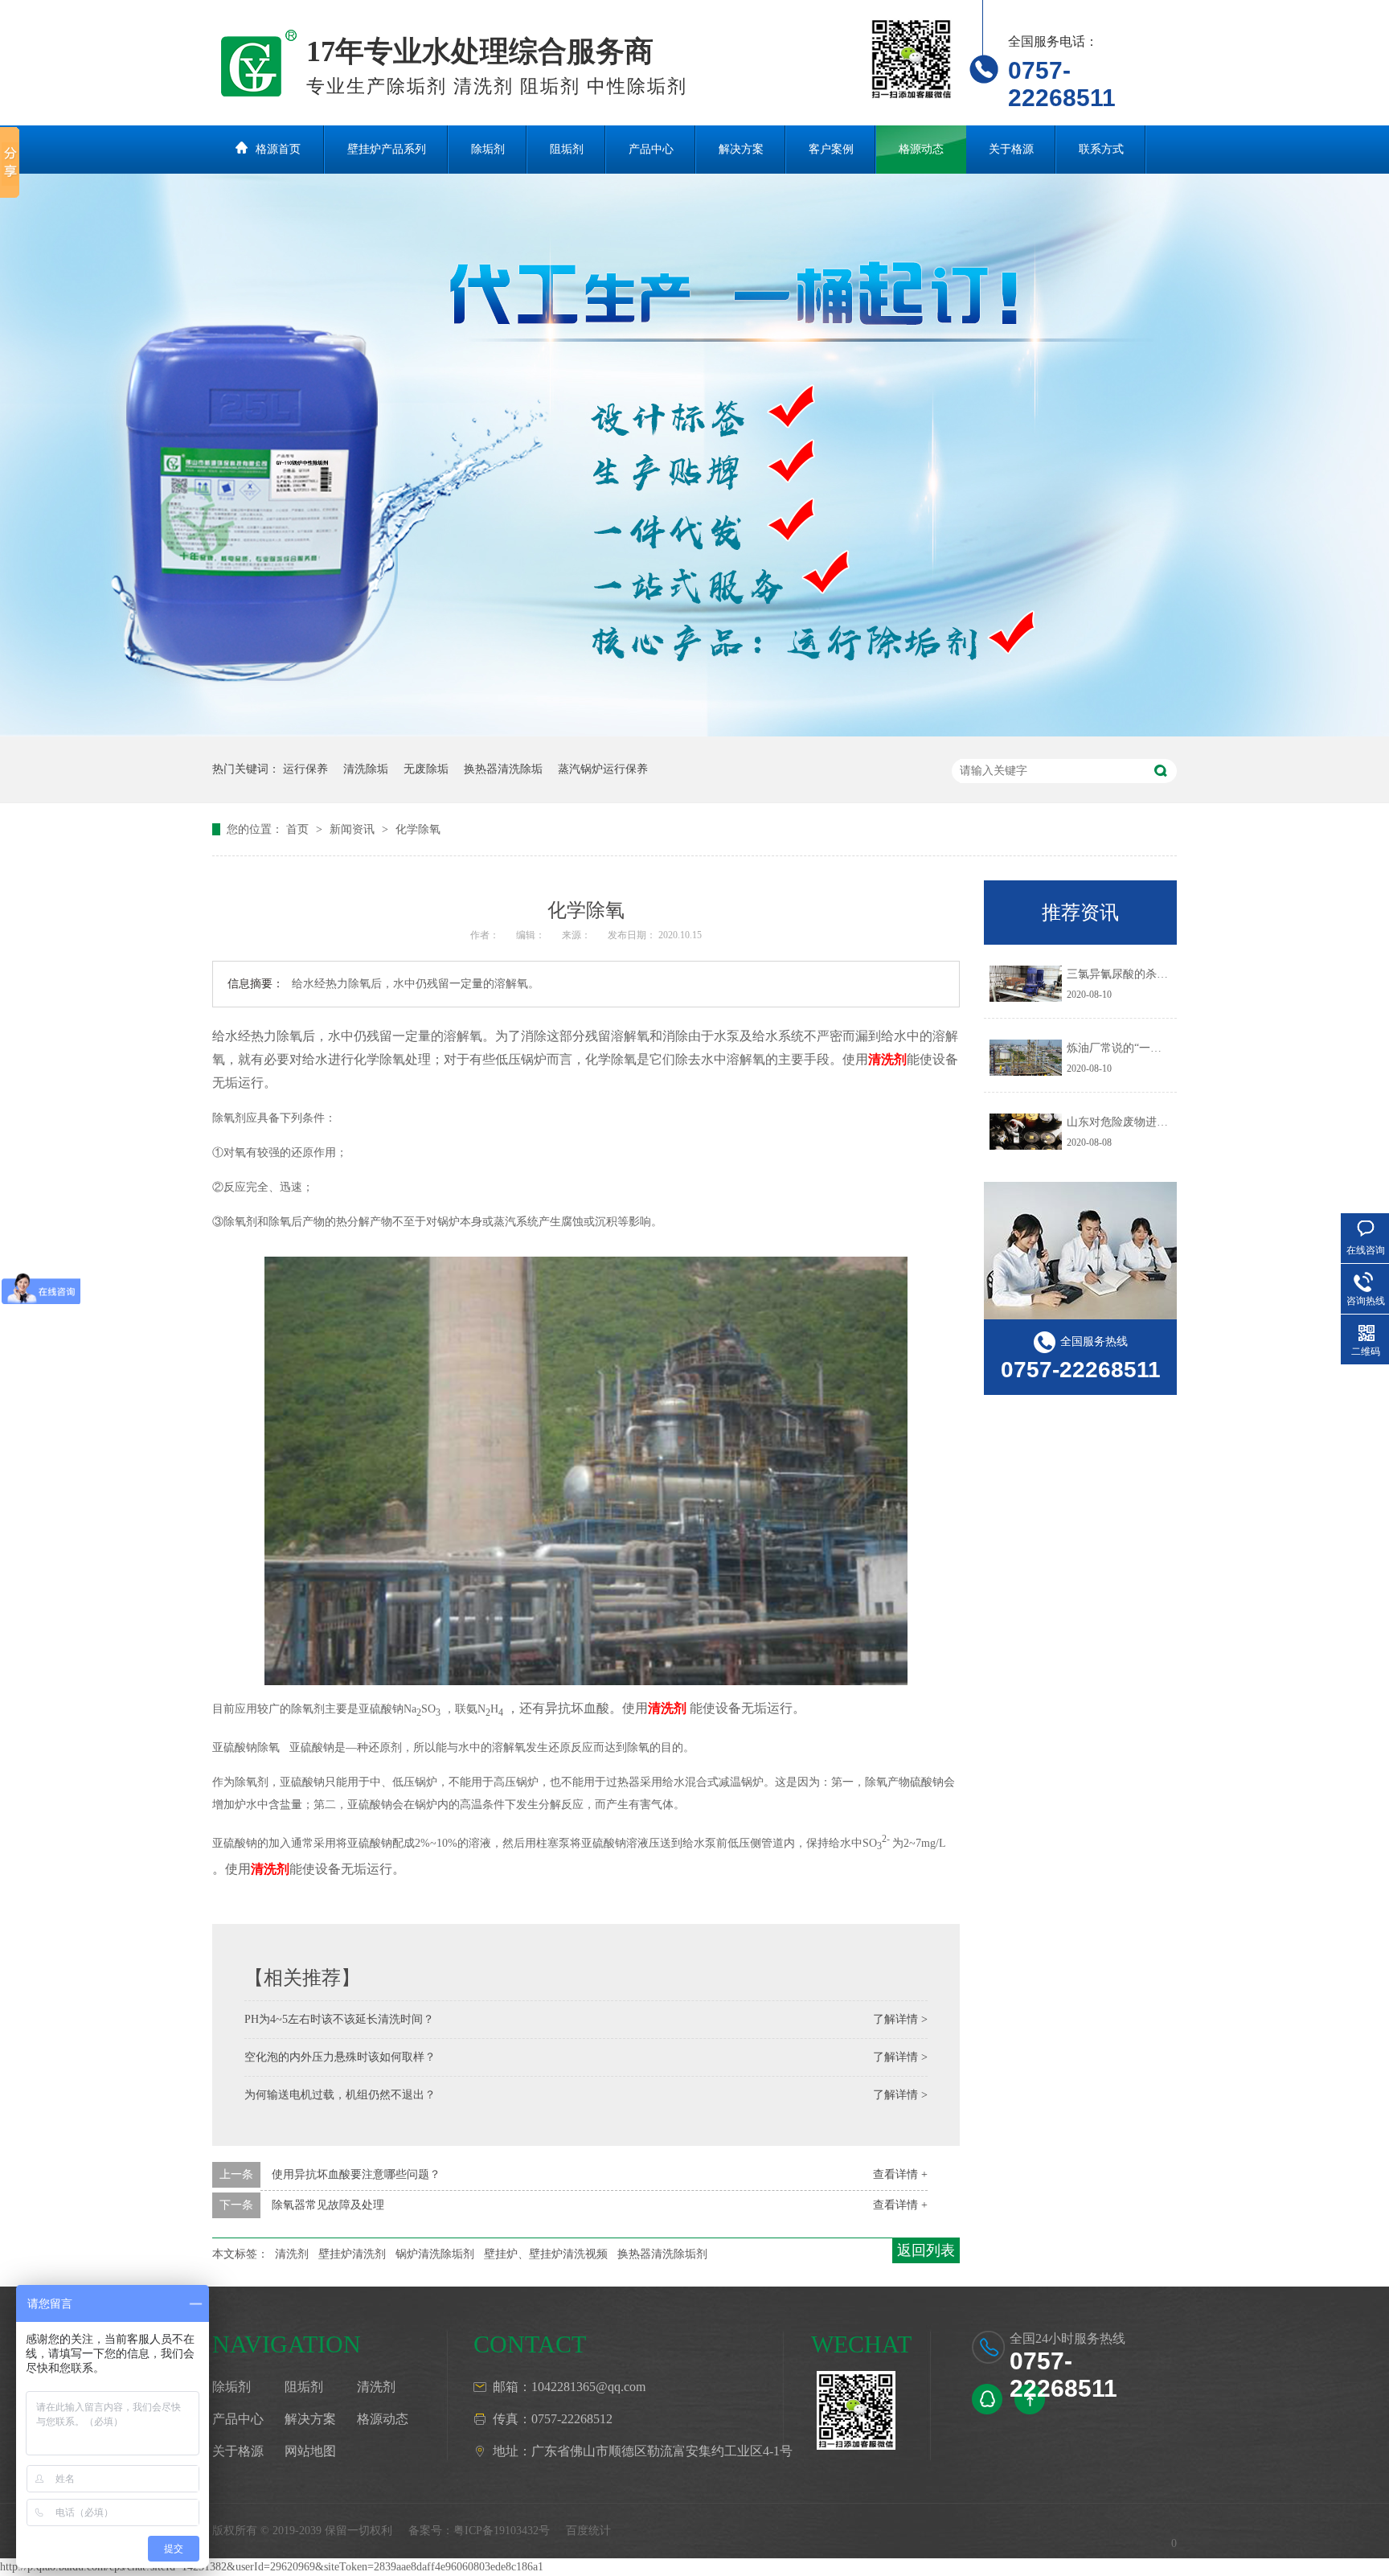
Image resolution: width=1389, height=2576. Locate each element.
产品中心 (651, 149)
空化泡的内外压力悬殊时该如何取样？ (340, 2057)
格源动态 (921, 149)
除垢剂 (488, 149)
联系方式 (1101, 149)
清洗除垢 (366, 769)
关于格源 (1011, 149)
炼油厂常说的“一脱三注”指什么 (1145, 1048)
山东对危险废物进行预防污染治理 (1151, 1122)
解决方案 (741, 149)
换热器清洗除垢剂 (662, 2254)
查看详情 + (900, 2174)
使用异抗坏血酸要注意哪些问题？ (356, 2174)
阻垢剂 (567, 149)
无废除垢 (426, 769)
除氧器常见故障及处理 (328, 2205)
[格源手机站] (912, 59)
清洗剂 (292, 2254)
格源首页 (278, 149)
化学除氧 (418, 829)
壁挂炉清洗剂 (352, 2254)
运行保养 (305, 769)
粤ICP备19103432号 (502, 2531)
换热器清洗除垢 (503, 769)
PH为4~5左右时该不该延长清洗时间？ (339, 2019)
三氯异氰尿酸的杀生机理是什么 (1145, 974)
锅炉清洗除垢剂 (435, 2254)
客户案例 (831, 149)
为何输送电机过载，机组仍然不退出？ (340, 2095)
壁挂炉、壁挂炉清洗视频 (546, 2254)
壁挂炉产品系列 (387, 149)
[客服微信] (856, 2410)
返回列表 (926, 2250)
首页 (299, 829)
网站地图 (310, 2451)
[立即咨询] (987, 2399)
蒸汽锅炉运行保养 (603, 769)
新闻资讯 (354, 829)
